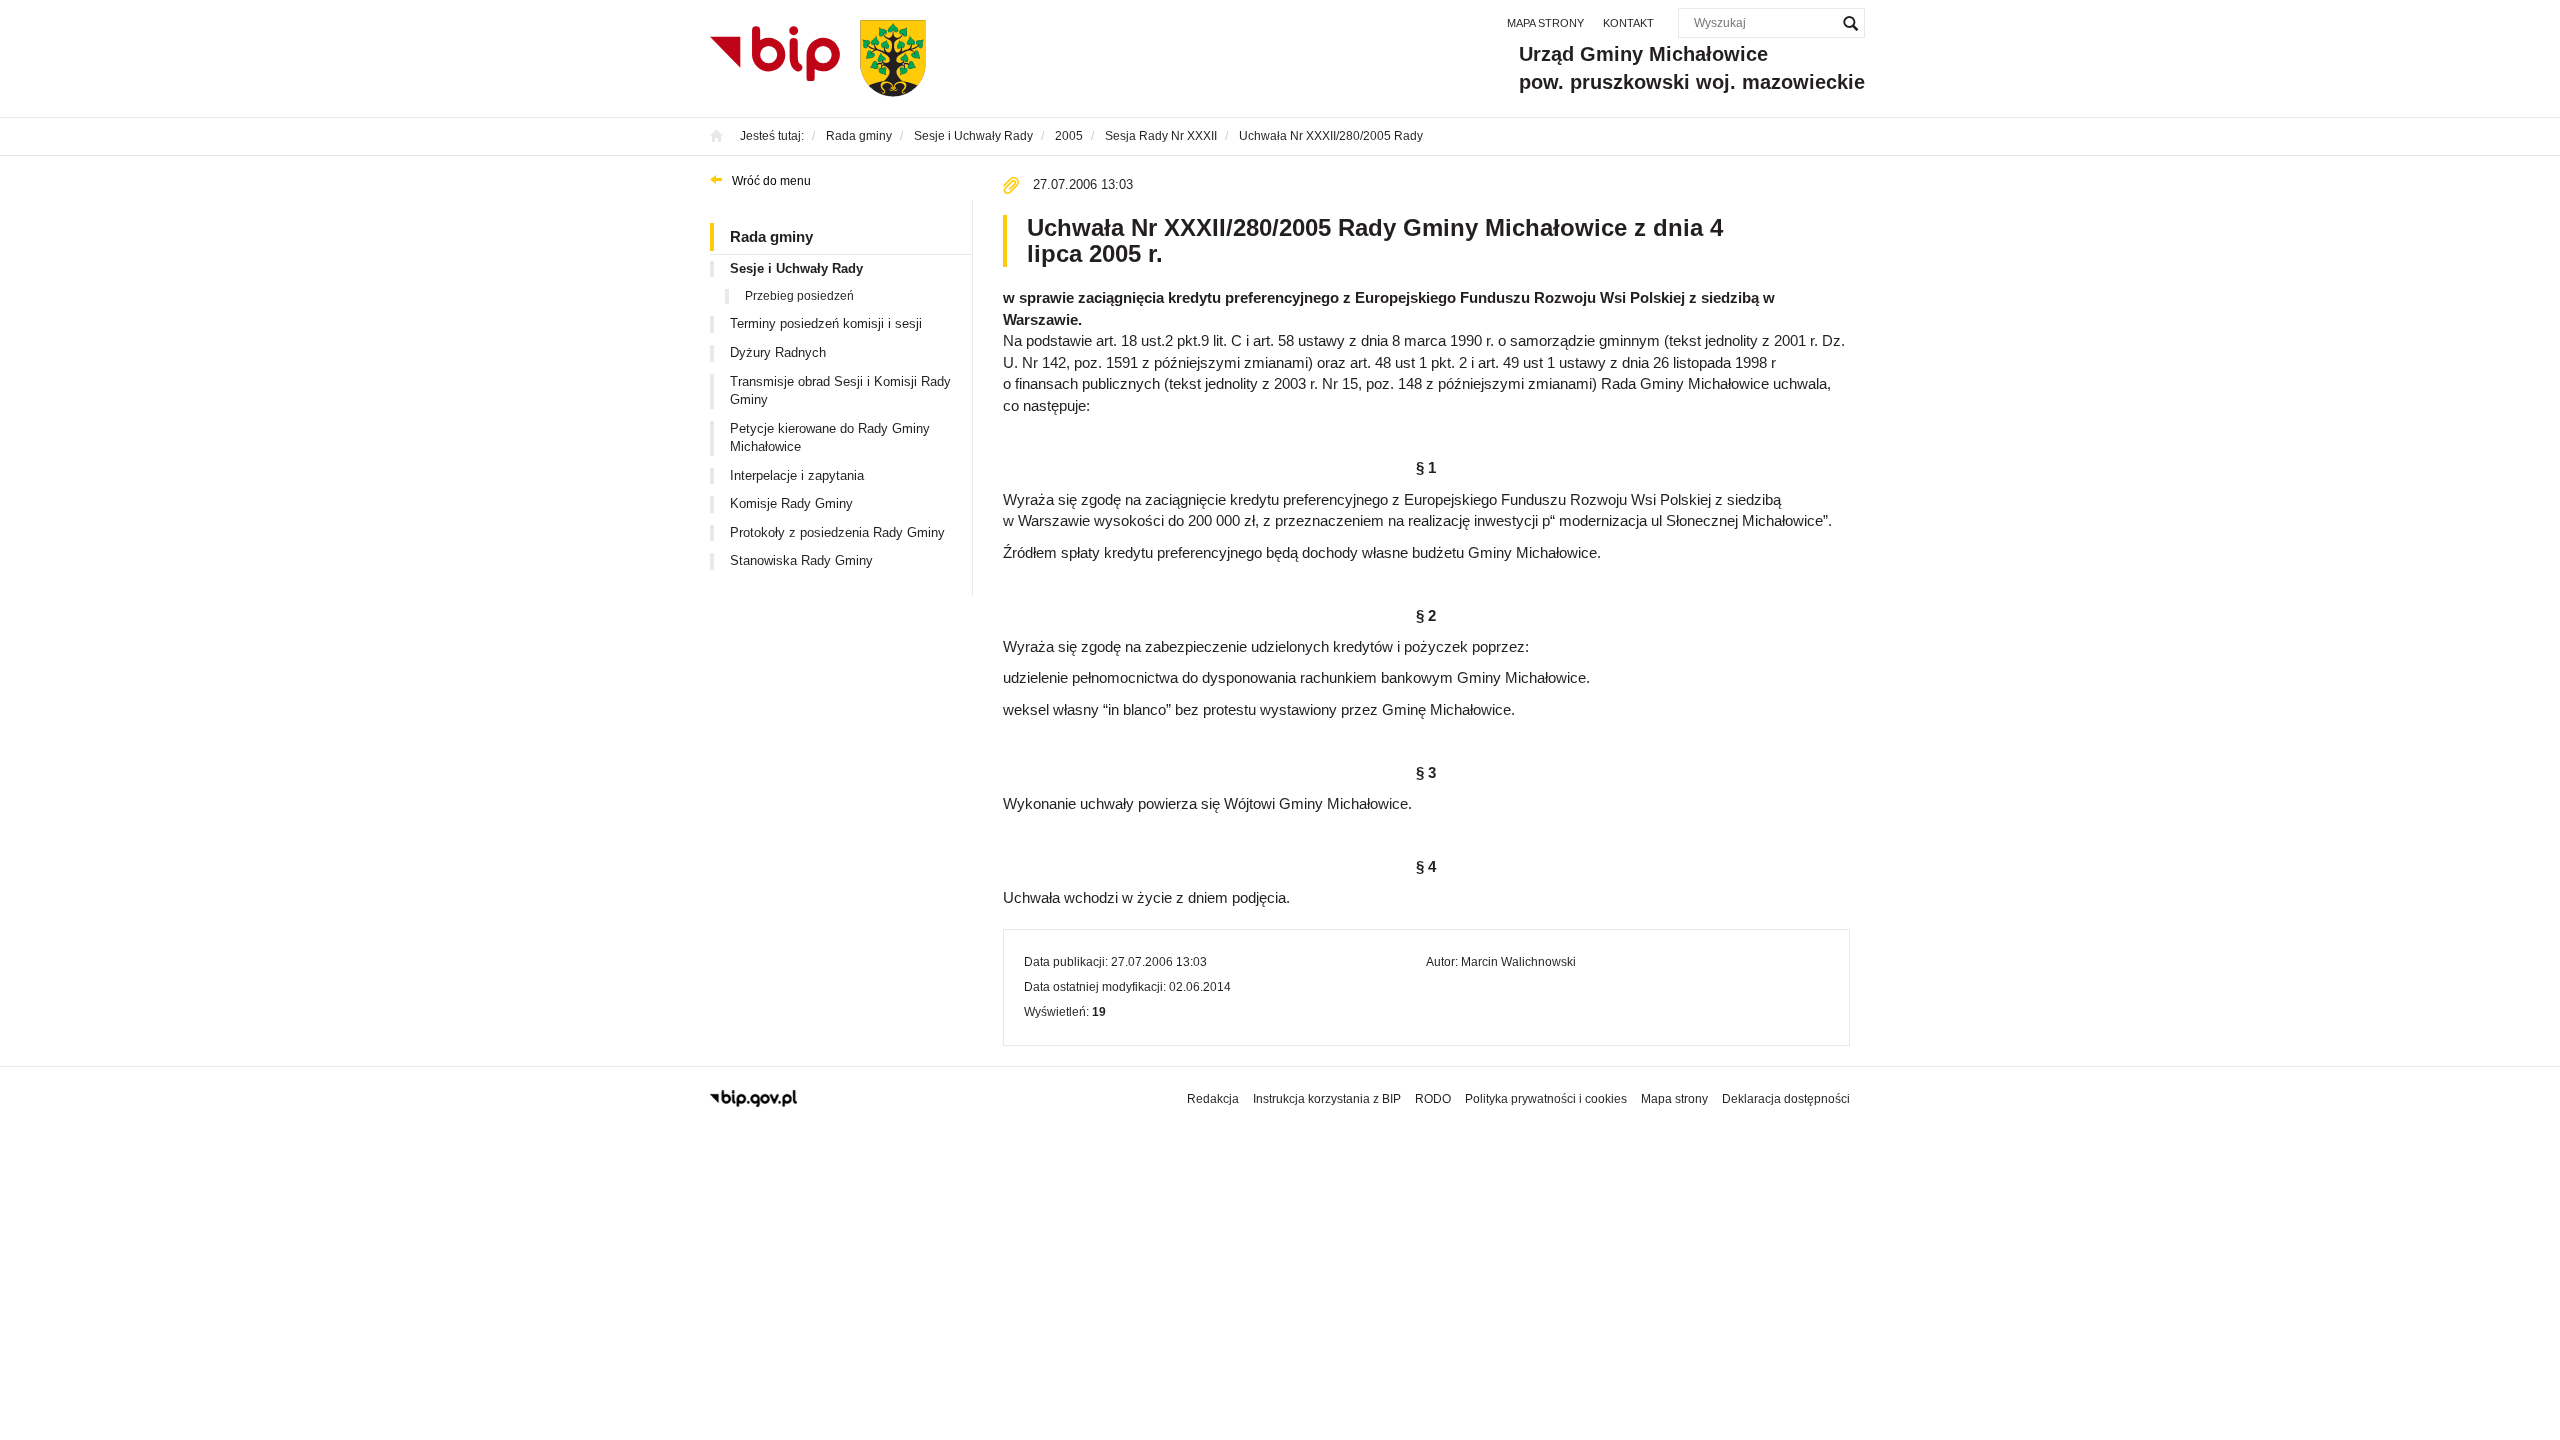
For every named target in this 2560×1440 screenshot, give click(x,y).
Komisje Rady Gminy (791, 503)
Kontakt (1628, 23)
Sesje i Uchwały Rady (796, 268)
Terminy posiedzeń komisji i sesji (826, 323)
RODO (1433, 1099)
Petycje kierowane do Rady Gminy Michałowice (830, 438)
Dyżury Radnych (778, 352)
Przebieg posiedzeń (799, 296)
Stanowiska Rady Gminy (801, 560)
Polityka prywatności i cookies (1546, 1099)
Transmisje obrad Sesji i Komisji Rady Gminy (840, 391)
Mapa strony (1545, 23)
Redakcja (1213, 1099)
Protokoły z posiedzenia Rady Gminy (837, 532)
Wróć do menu (771, 181)
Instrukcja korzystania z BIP (1327, 1099)
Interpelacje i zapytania (797, 475)
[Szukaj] (1850, 23)
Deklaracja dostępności (1786, 1099)
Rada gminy (771, 236)
